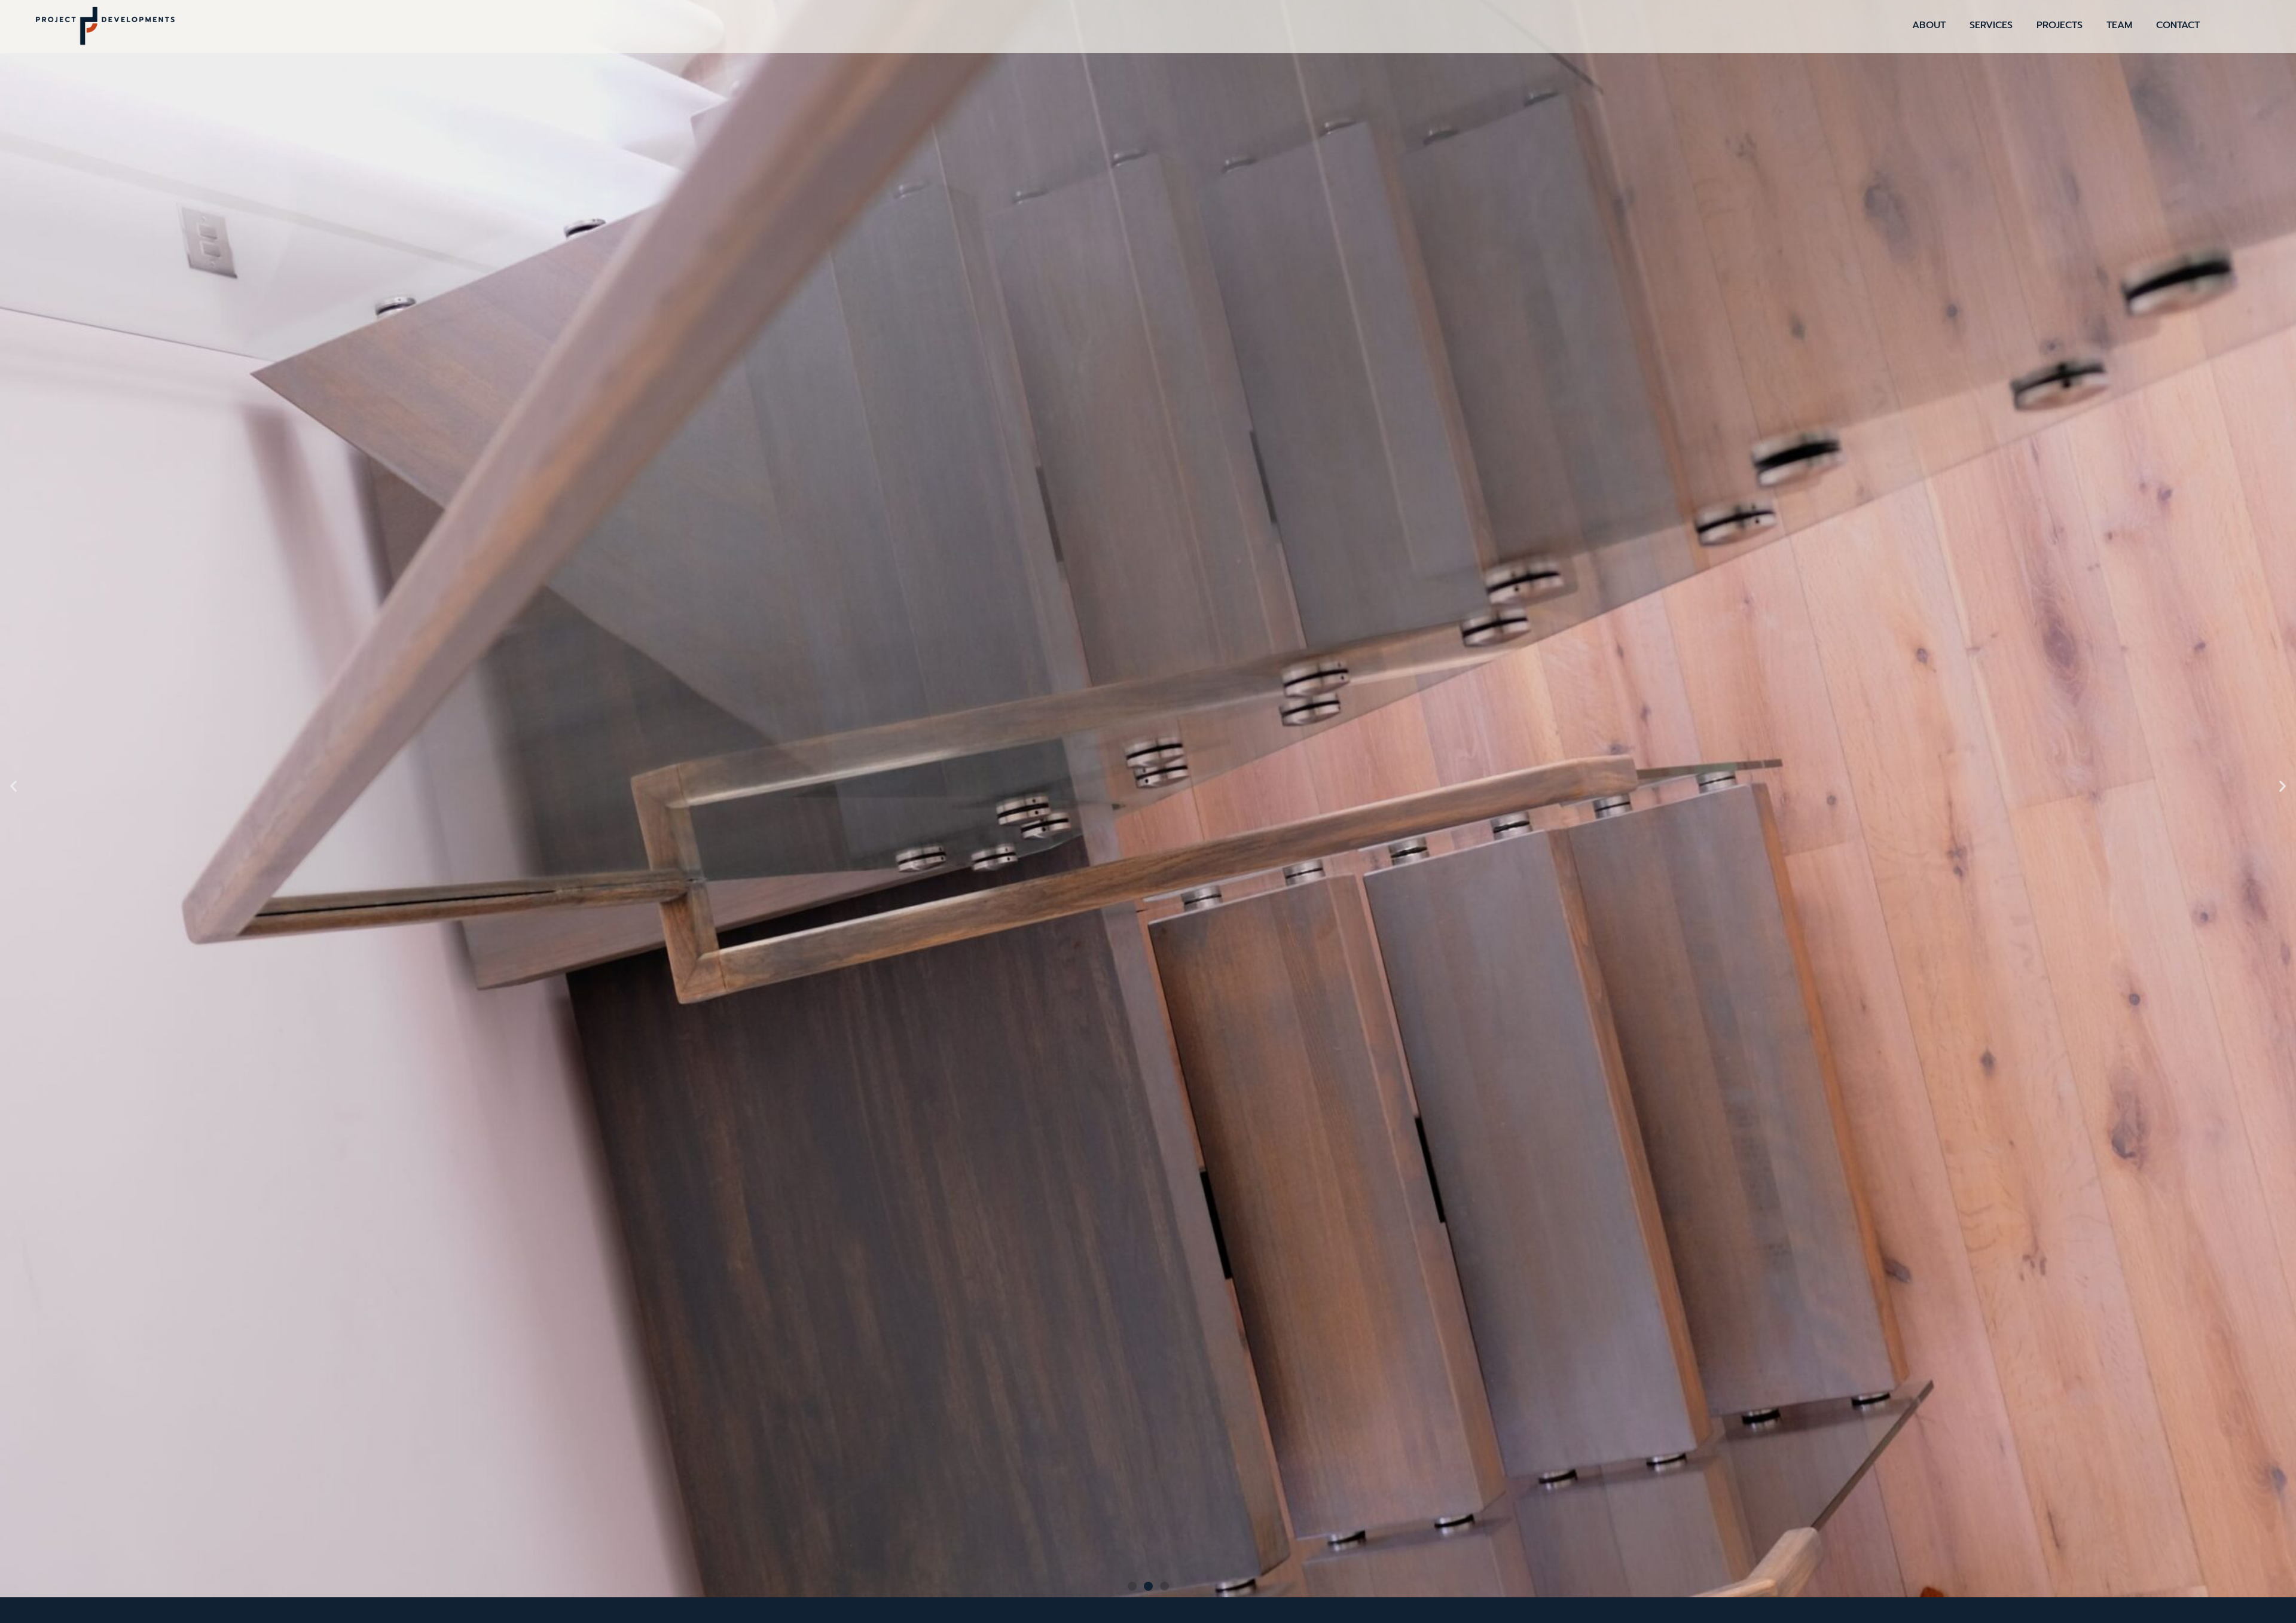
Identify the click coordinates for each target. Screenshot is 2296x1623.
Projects (2060, 25)
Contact (2178, 25)
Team (2119, 25)
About (1929, 25)
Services (1991, 25)
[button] (1132, 1586)
